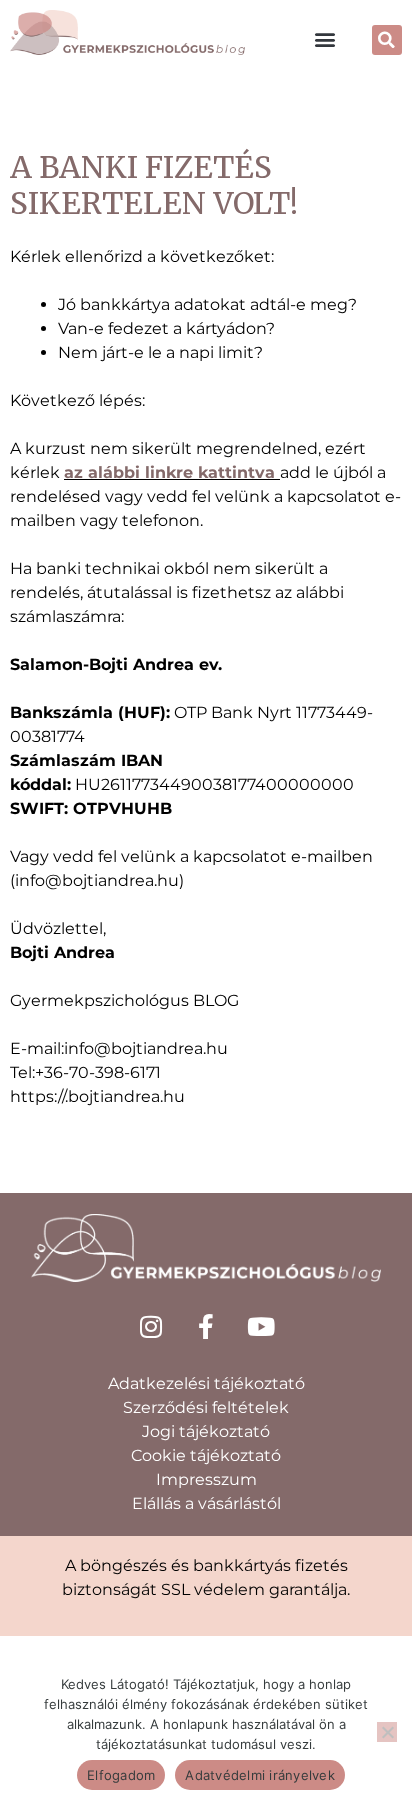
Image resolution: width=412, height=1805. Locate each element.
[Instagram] (151, 1327)
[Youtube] (261, 1327)
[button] (325, 38)
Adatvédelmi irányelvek (260, 1775)
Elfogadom (121, 1775)
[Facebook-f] (206, 1327)
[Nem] (387, 1732)
